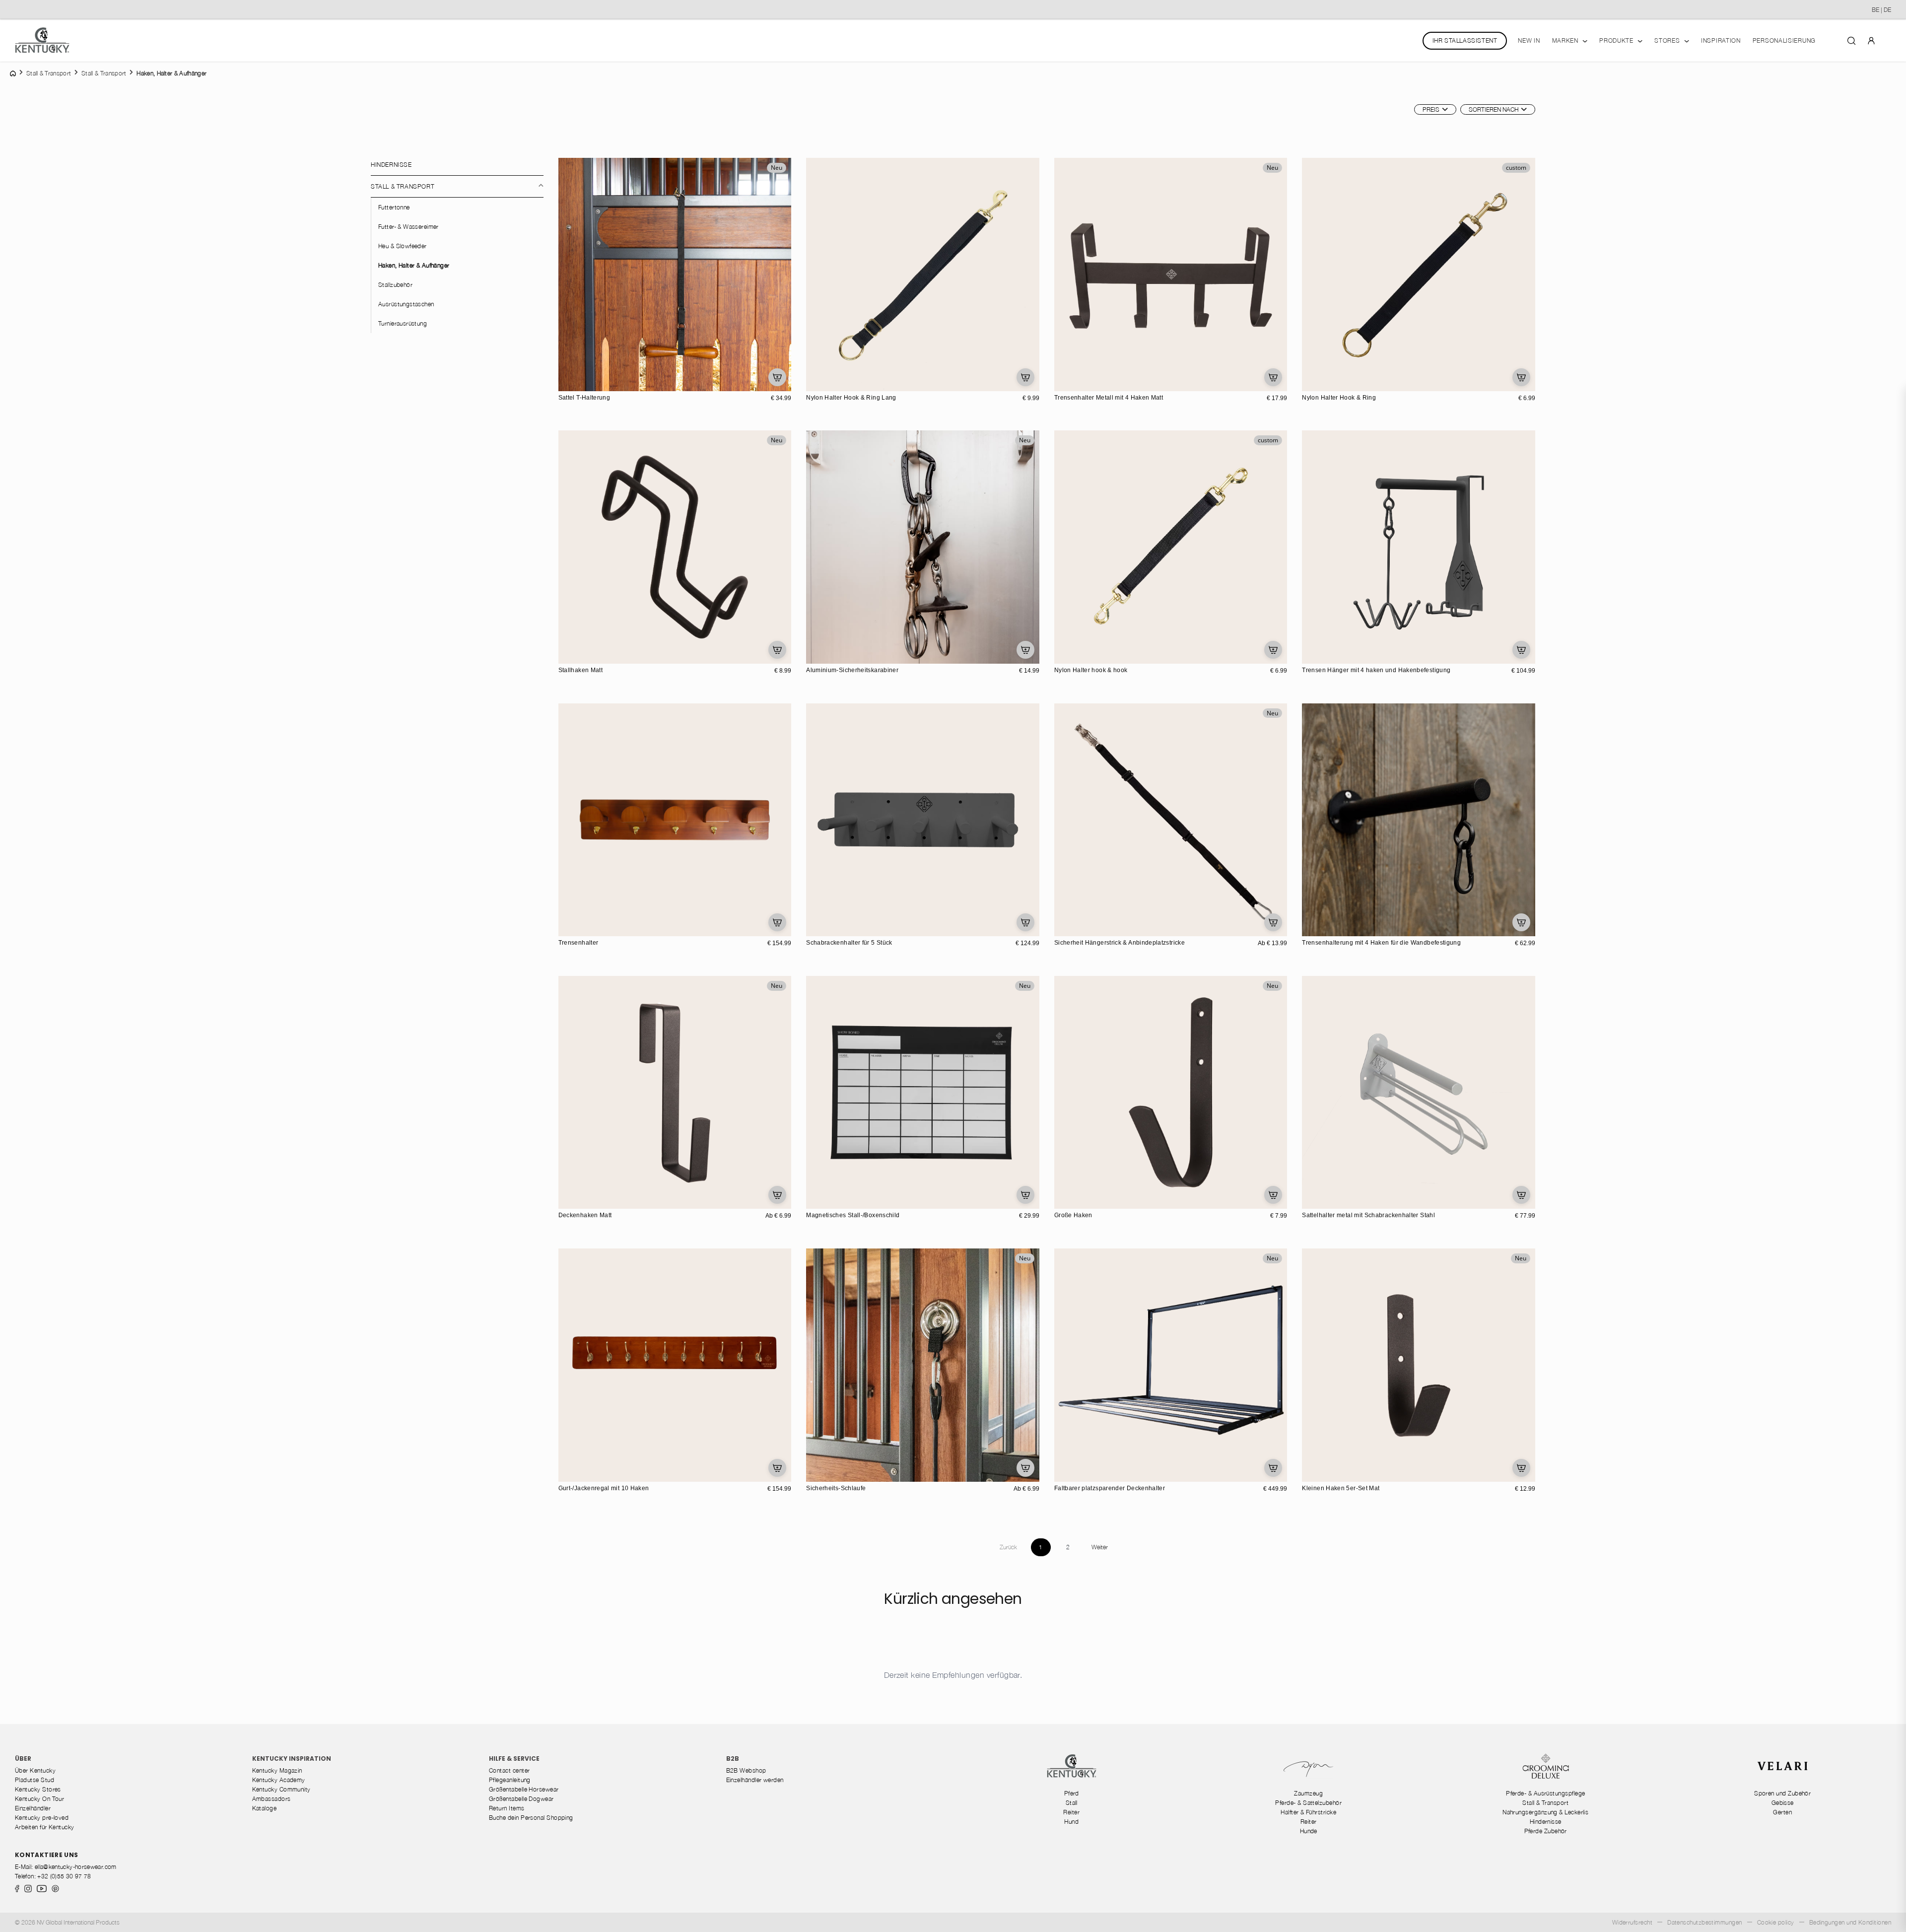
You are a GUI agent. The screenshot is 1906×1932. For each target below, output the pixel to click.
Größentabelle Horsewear (524, 1789)
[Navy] (825, 382)
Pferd (1072, 1793)
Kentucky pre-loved (42, 1818)
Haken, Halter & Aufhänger (414, 265)
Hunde (1309, 1831)
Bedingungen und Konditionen (1850, 1922)
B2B (733, 1759)
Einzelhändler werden (755, 1780)
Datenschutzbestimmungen (1705, 1922)
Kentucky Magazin (277, 1770)
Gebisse (1783, 1803)
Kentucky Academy (279, 1780)
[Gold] (1332, 655)
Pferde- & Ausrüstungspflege (1545, 1793)
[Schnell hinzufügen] (777, 377)
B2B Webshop (746, 1770)
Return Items (507, 1808)
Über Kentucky (35, 1770)
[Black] (815, 382)
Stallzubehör (395, 285)
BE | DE (1881, 10)
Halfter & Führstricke (1308, 1812)
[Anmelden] (1871, 40)
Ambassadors (272, 1799)
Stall (1072, 1803)
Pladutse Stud (34, 1780)
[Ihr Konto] (1871, 40)
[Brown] (567, 927)
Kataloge (265, 1808)
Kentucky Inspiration (292, 1759)
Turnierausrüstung (403, 323)
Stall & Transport (403, 186)
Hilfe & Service (514, 1759)
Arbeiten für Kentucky (45, 1827)
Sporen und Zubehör (1782, 1793)
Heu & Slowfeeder (403, 246)
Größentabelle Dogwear (521, 1799)
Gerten (1782, 1812)
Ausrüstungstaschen (406, 304)
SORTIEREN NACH (1494, 109)
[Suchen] (1851, 40)
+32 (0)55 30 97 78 (64, 1876)
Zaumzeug (1308, 1793)
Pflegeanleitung (510, 1780)
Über (23, 1759)
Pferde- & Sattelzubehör (1308, 1803)
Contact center (509, 1770)
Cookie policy (1776, 1922)
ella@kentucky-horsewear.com (76, 1867)
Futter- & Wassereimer (408, 227)
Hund (1071, 1822)
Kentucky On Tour (39, 1799)
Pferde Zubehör (1546, 1831)
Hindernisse (391, 165)
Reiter (1071, 1812)
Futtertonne (394, 207)
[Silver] (1321, 655)
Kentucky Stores (38, 1789)
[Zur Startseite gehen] (42, 40)
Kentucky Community (281, 1789)
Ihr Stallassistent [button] (1465, 40)
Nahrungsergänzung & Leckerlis (1545, 1812)
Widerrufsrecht (1632, 1922)
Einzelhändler (33, 1808)
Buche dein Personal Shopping (531, 1818)
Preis (1431, 109)
